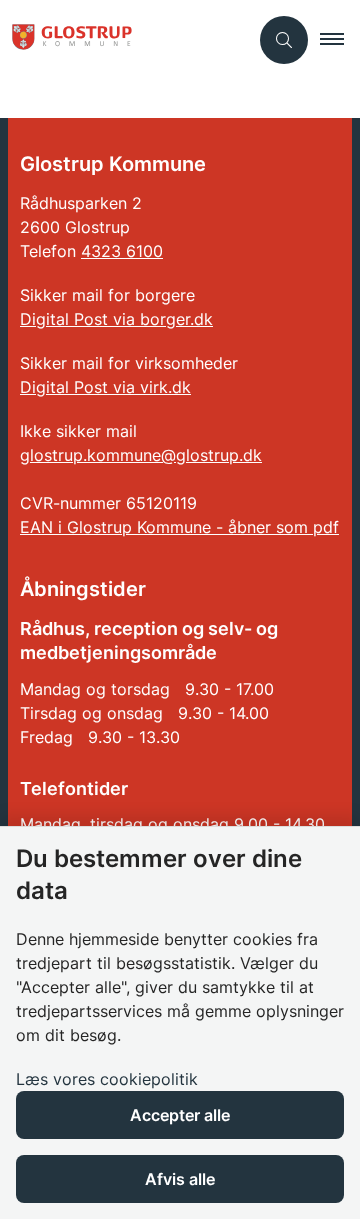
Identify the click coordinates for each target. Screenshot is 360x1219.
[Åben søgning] (284, 40)
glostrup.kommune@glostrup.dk (141, 455)
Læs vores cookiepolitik (107, 1079)
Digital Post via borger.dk (116, 319)
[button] (340, 40)
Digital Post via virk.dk (105, 387)
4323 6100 (122, 251)
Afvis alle (180, 1179)
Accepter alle (180, 1115)
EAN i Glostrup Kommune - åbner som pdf (179, 527)
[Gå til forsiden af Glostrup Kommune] (124, 40)
